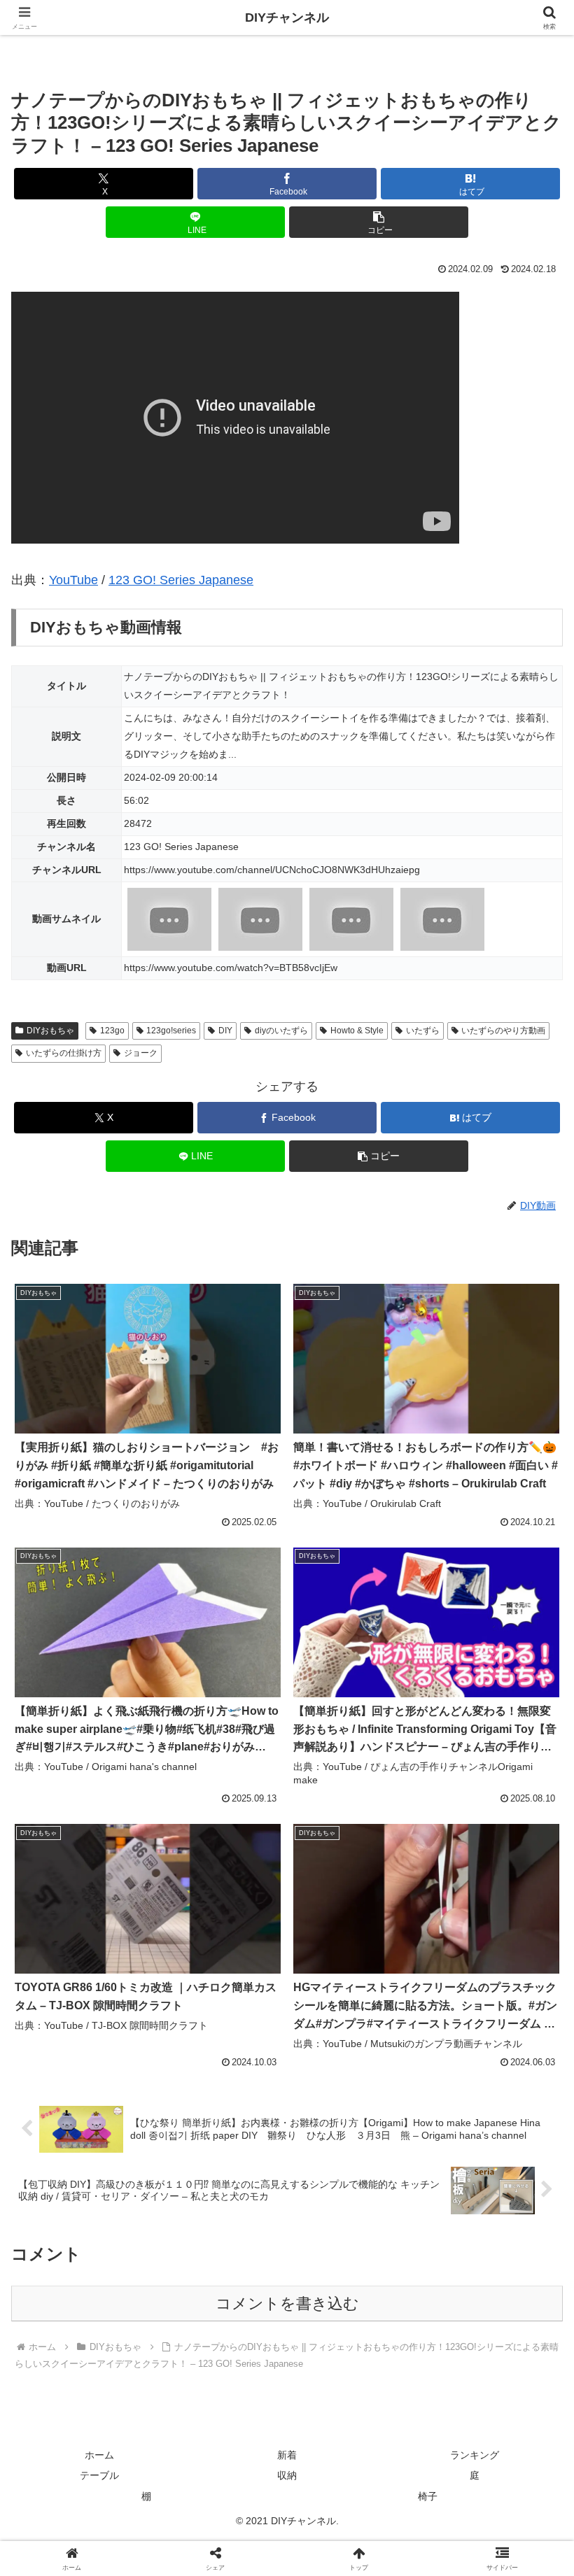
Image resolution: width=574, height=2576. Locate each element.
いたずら (423, 1031)
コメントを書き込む (287, 2303)
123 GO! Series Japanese (181, 580)
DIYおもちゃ (50, 1031)
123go (112, 1031)
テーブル (99, 2475)
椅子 (428, 2496)
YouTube (73, 580)
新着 (287, 2455)
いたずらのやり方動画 (503, 1031)
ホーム (99, 2455)
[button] (379, 222)
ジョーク (141, 1053)
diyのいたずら (281, 1031)
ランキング (475, 2455)
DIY (225, 1031)
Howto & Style (357, 1031)
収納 (287, 2475)
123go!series (171, 1031)
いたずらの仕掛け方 (64, 1053)
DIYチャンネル (287, 17)
